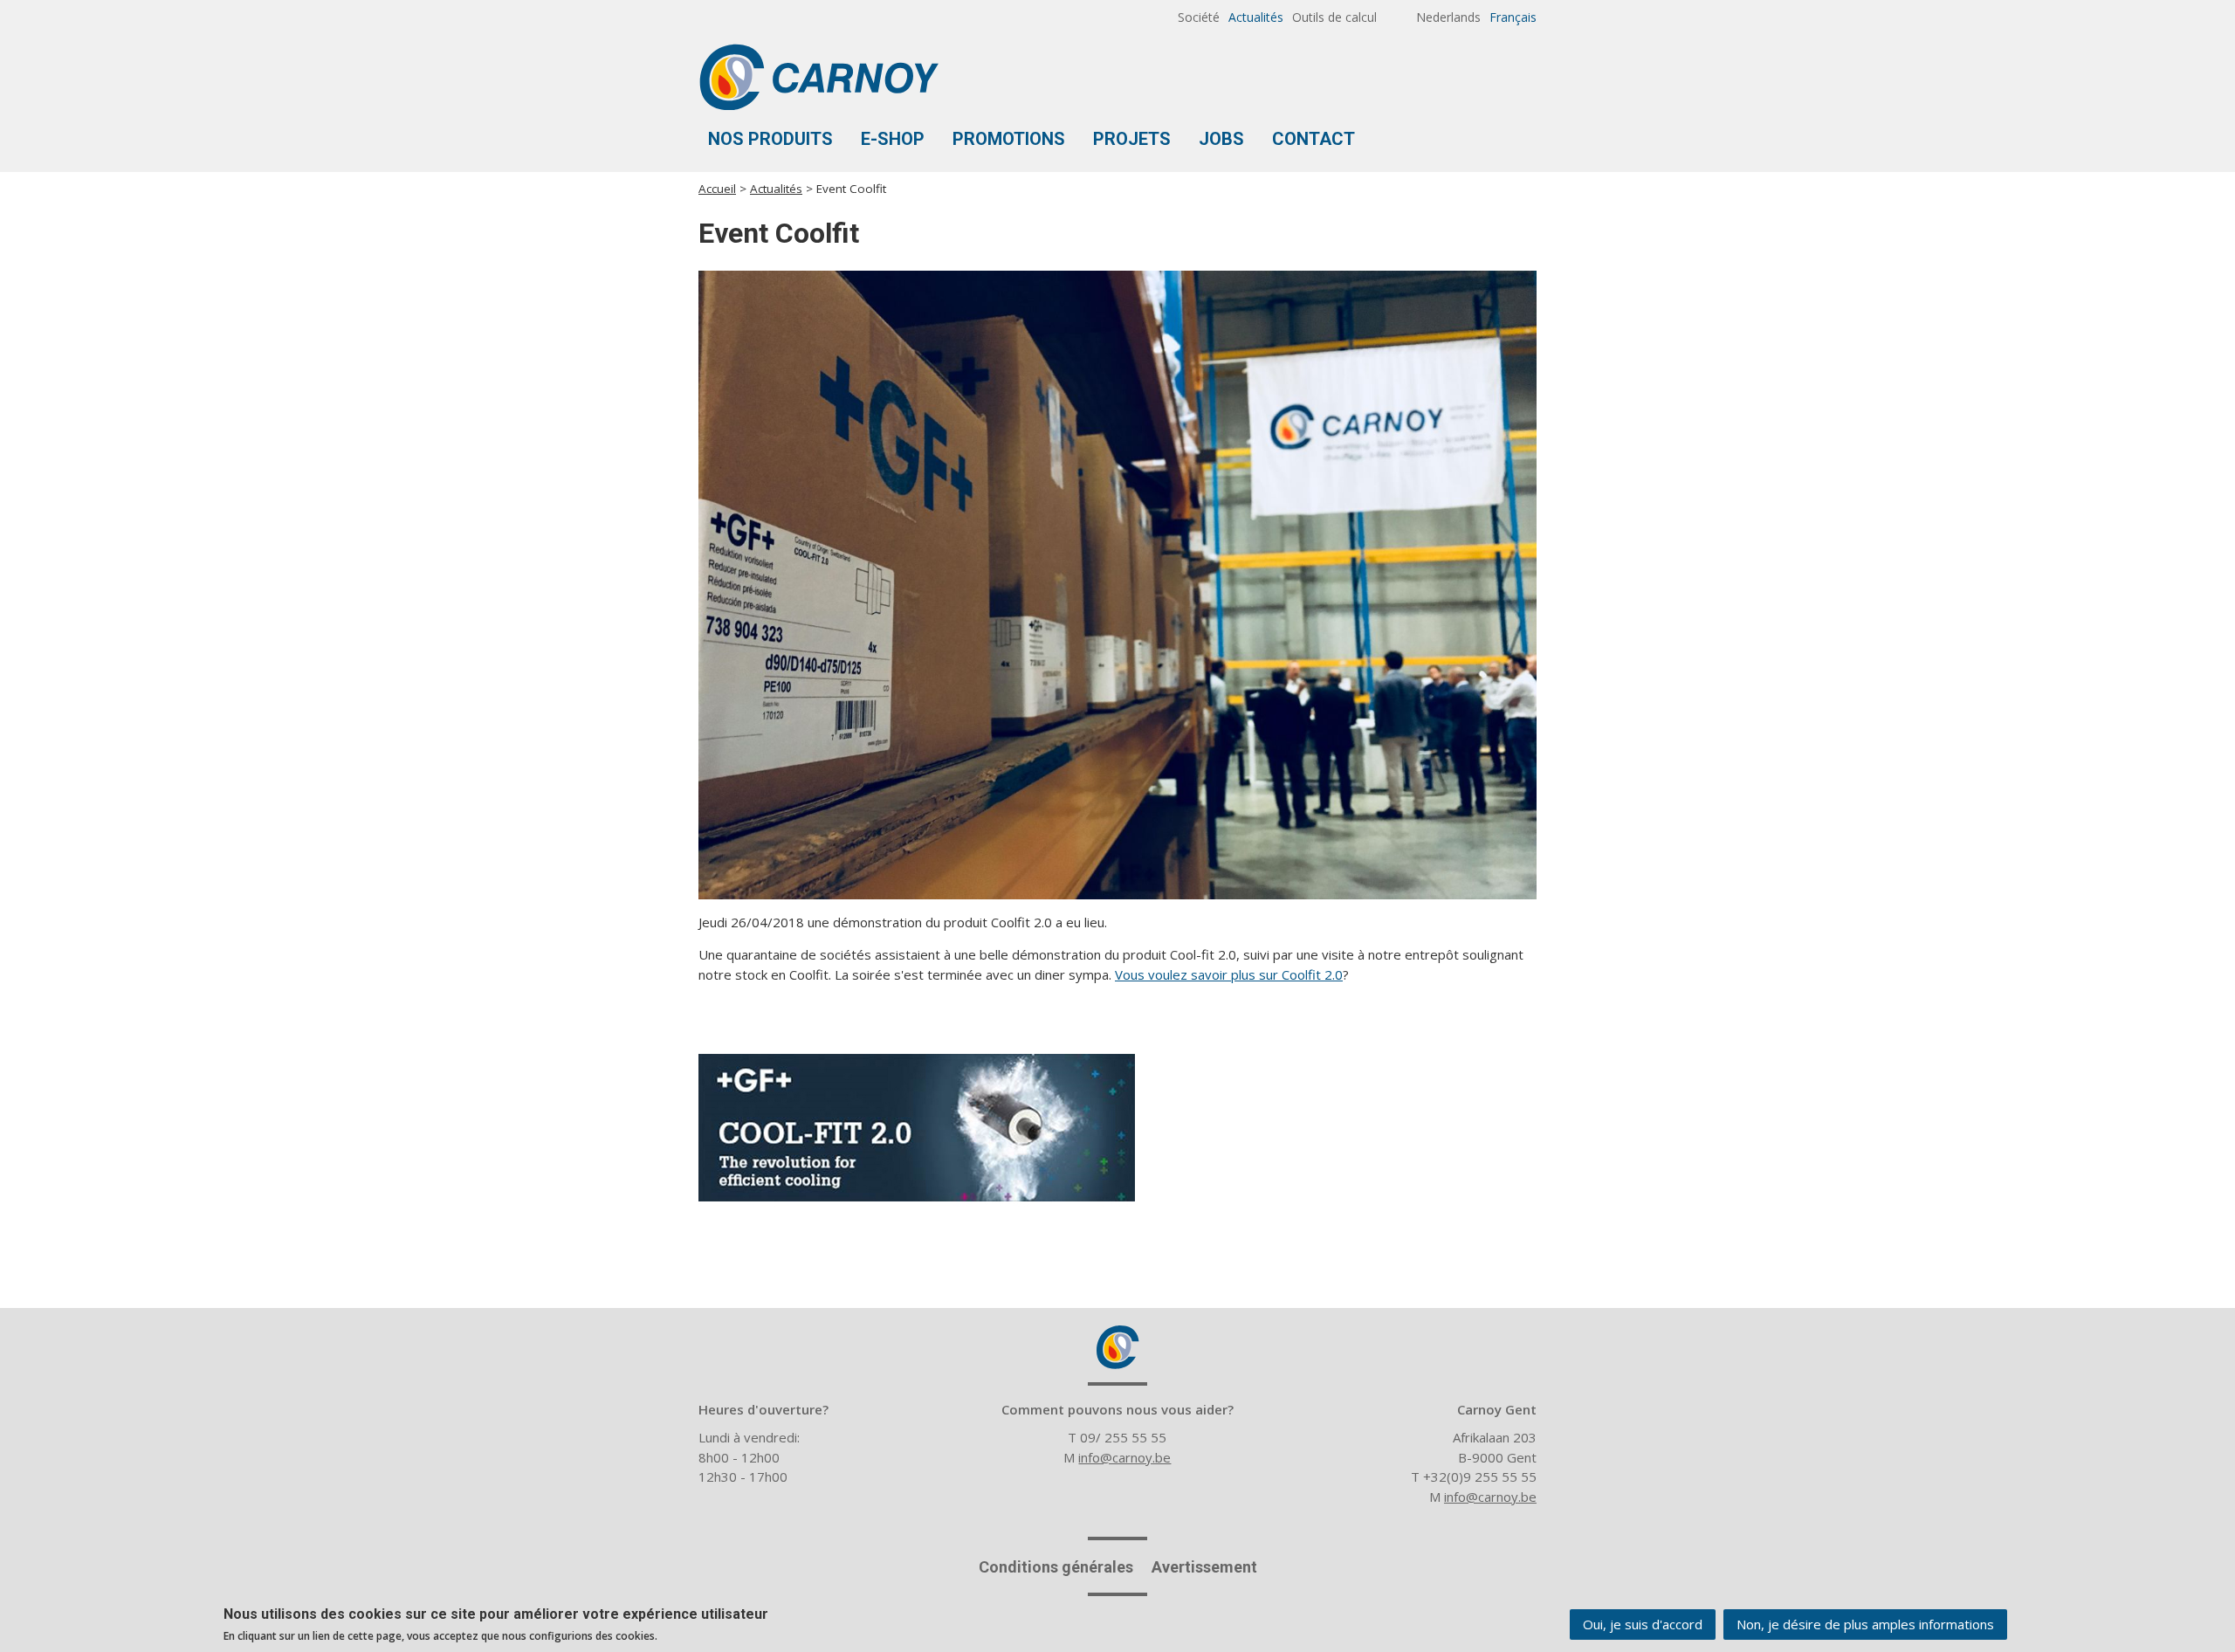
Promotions (1009, 139)
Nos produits (770, 139)
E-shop (893, 139)
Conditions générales (1056, 1567)
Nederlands (1448, 17)
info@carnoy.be (1124, 1457)
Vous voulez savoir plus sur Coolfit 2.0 (1229, 974)
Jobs (1221, 139)
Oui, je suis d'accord (1643, 1624)
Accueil (717, 189)
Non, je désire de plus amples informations (1865, 1624)
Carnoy (1117, 1347)
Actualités (1256, 17)
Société (1199, 17)
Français (1513, 17)
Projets (1132, 139)
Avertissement (1204, 1567)
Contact (1313, 139)
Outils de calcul (1334, 17)
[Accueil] (818, 77)
